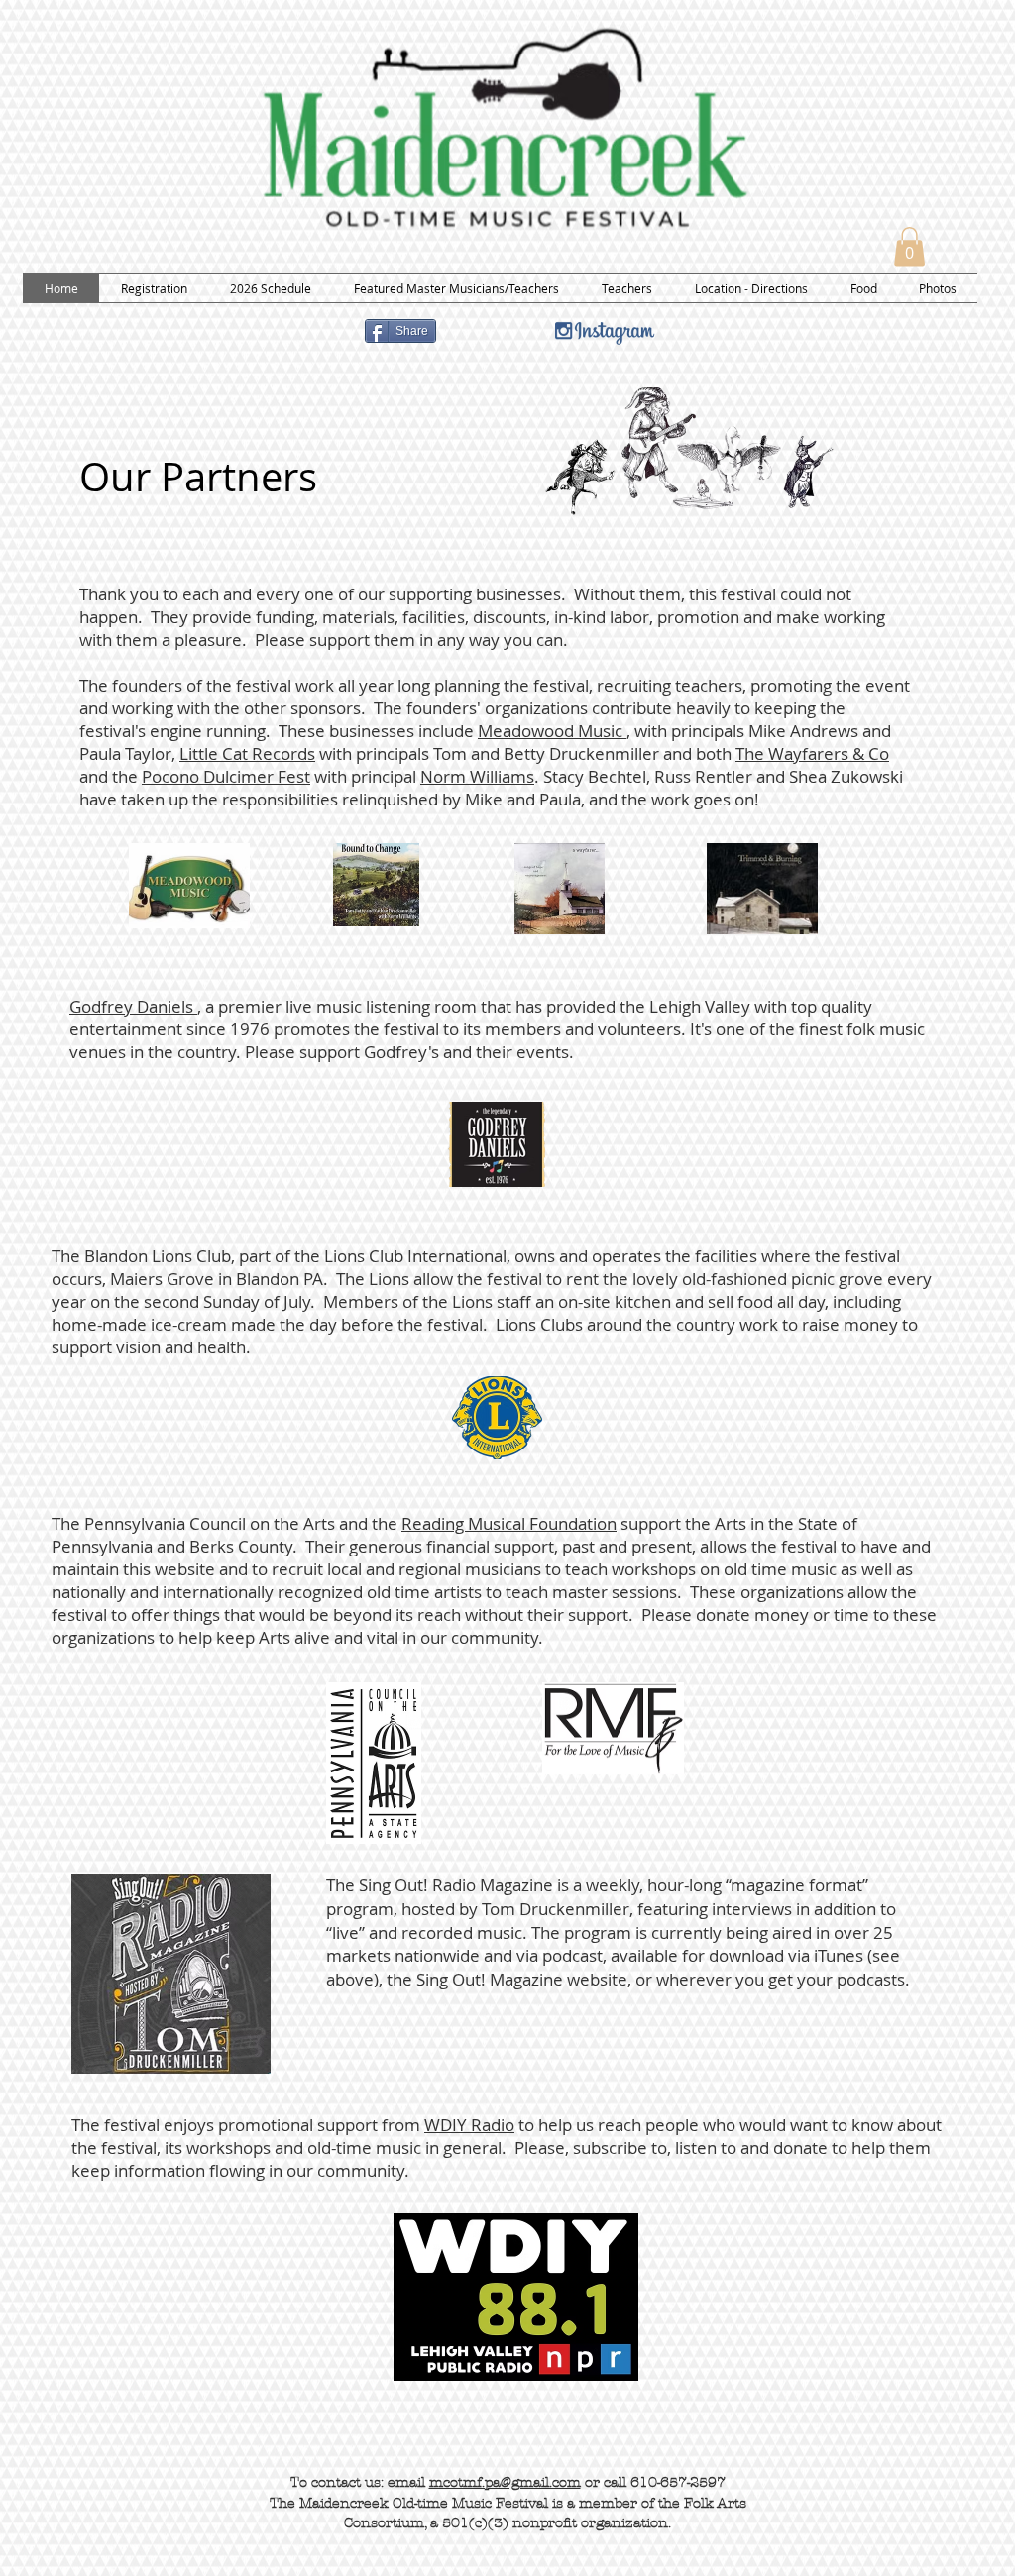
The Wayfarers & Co (812, 753)
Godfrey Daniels (133, 1006)
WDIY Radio (469, 2125)
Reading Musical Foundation (509, 1523)
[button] (909, 246)
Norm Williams (477, 776)
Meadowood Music (552, 731)
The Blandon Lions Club (141, 1256)
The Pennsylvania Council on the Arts (193, 1523)
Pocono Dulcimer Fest (226, 776)
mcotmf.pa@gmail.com (505, 2482)
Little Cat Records (247, 753)
